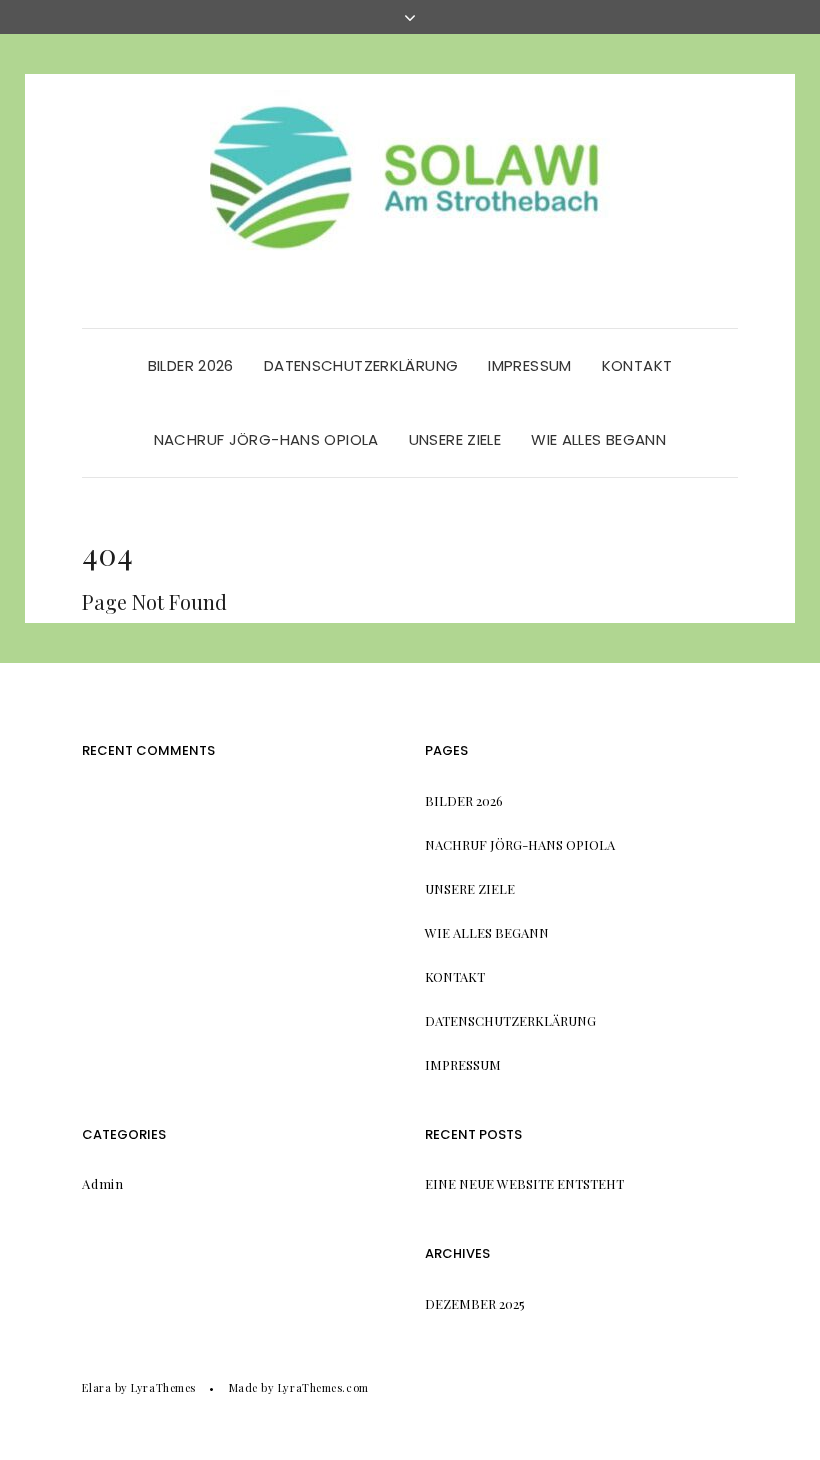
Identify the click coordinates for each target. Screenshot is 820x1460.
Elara (96, 1387)
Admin (102, 1183)
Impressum (529, 365)
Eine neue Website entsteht (524, 1183)
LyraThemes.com (323, 1387)
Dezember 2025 (475, 1303)
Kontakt (637, 365)
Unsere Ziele (455, 439)
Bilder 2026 (191, 365)
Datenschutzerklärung (361, 365)
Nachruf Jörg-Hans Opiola (266, 439)
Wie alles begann (598, 439)
